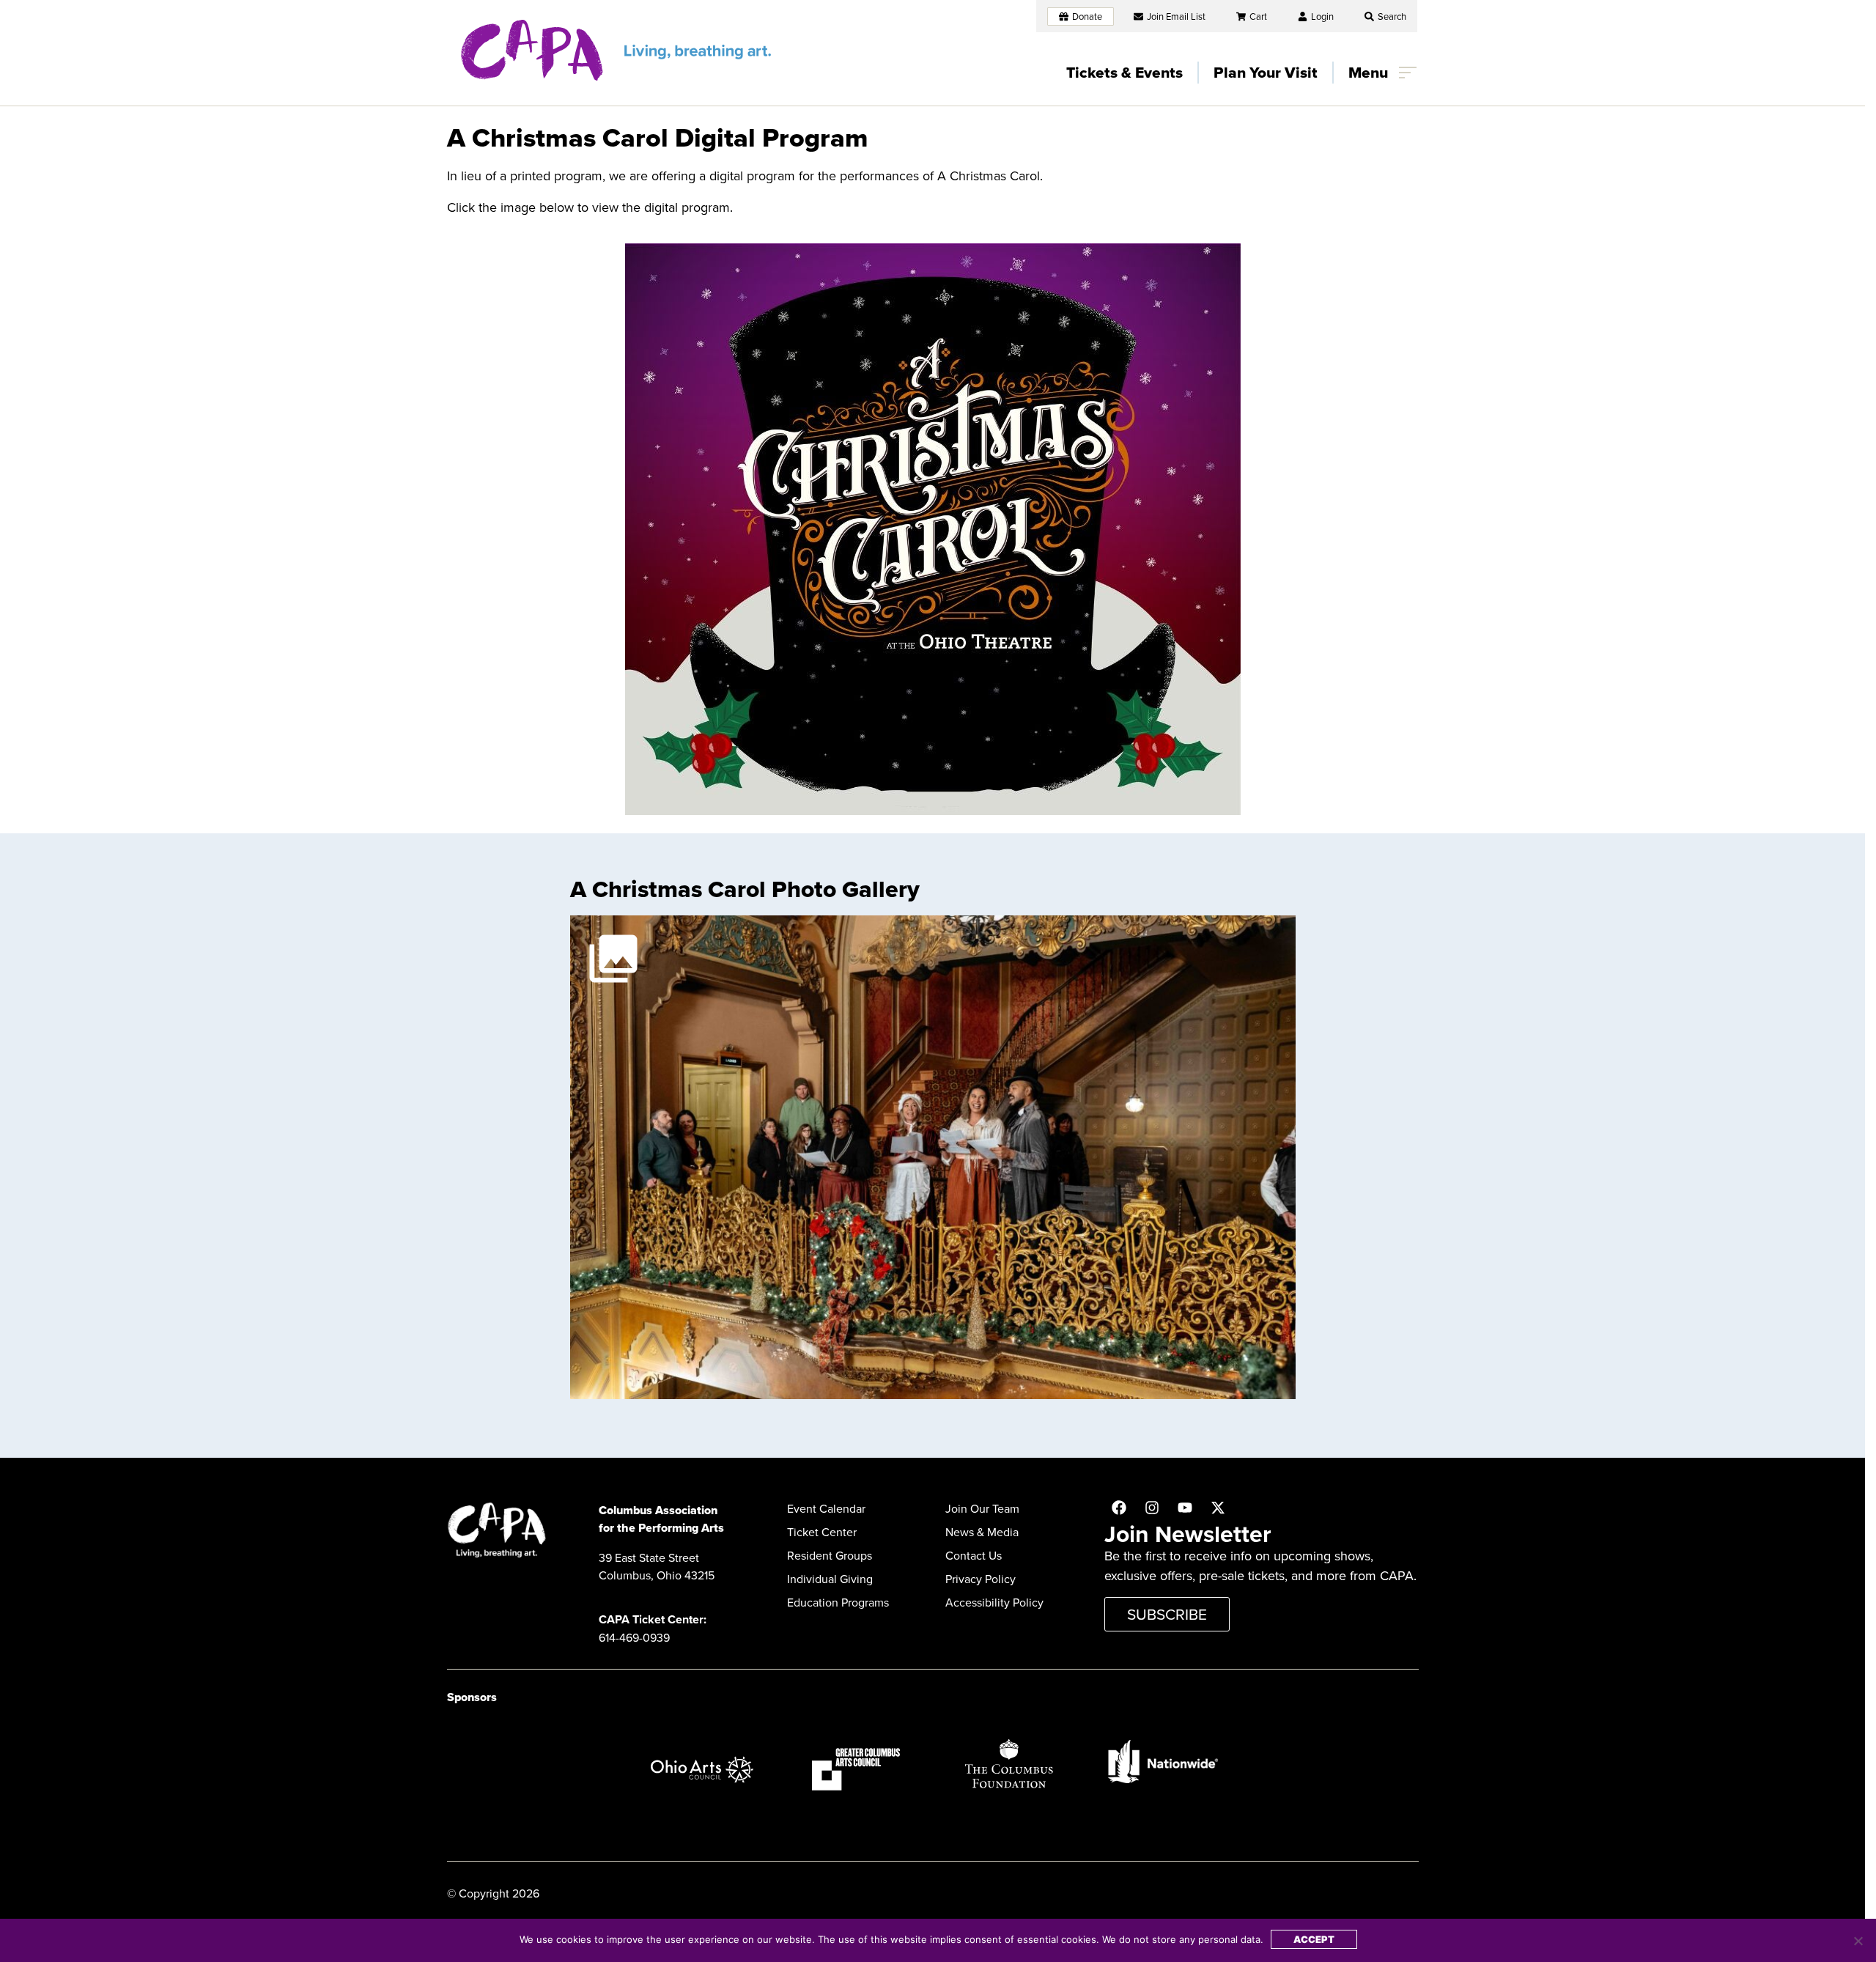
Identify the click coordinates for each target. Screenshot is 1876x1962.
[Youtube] (1185, 1508)
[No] (1858, 1941)
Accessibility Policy (994, 1602)
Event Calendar (826, 1508)
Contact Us (974, 1555)
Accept (1314, 1939)
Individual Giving (830, 1579)
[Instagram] (1152, 1508)
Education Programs (838, 1602)
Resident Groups (830, 1555)
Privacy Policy (981, 1579)
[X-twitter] (1218, 1508)
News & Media (982, 1532)
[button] (1385, 16)
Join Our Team (982, 1508)
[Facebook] (1119, 1508)
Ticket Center (822, 1532)
